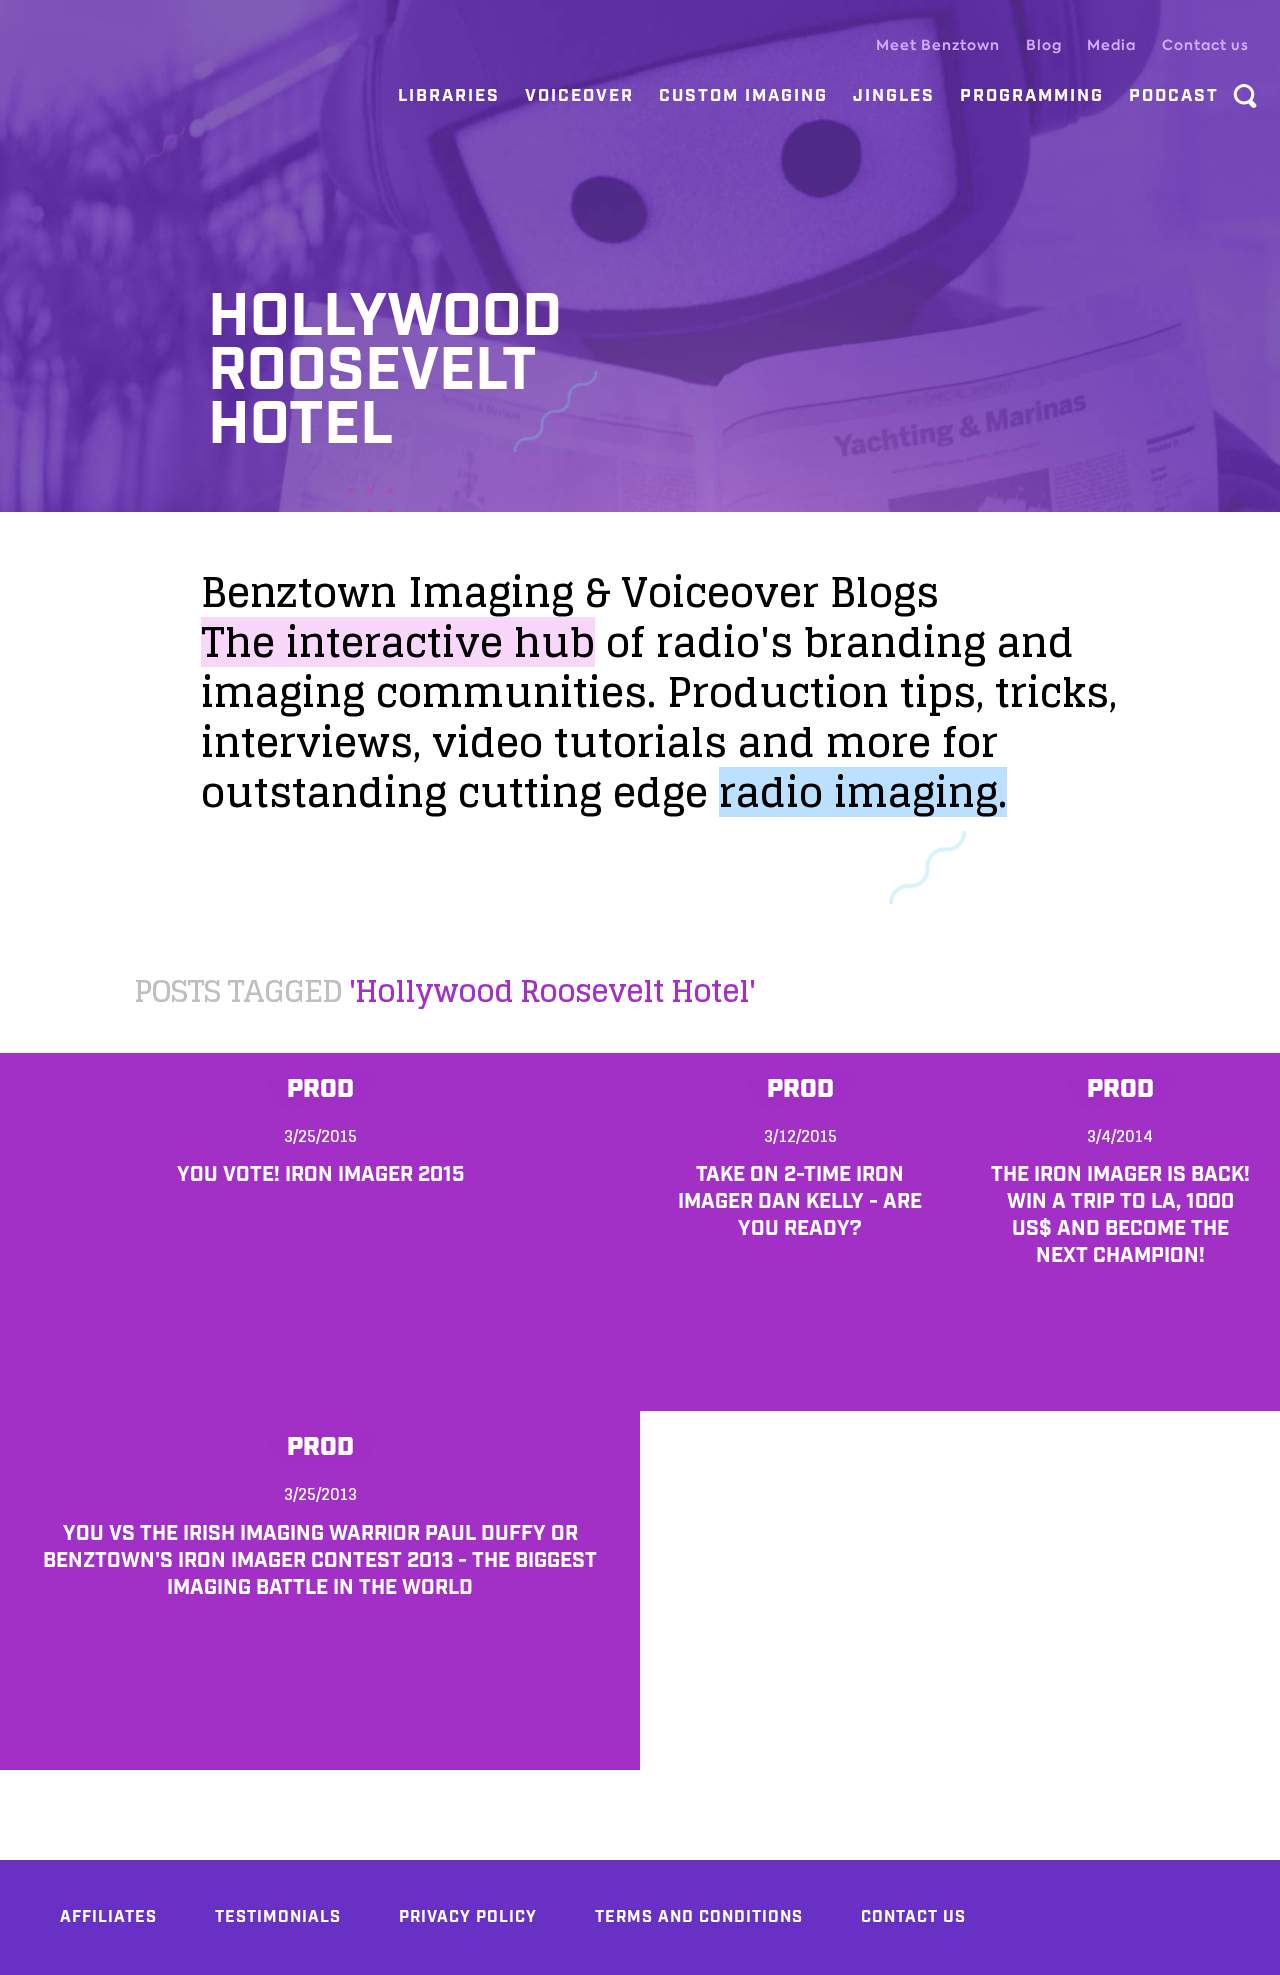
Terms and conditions (699, 1917)
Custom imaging (743, 96)
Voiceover (579, 96)
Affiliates (108, 1917)
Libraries (449, 96)
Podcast (1174, 96)
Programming (1032, 96)
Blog (1044, 45)
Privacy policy (468, 1917)
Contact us (1205, 45)
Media (1111, 45)
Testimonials (278, 1917)
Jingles (894, 96)
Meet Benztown (938, 45)
